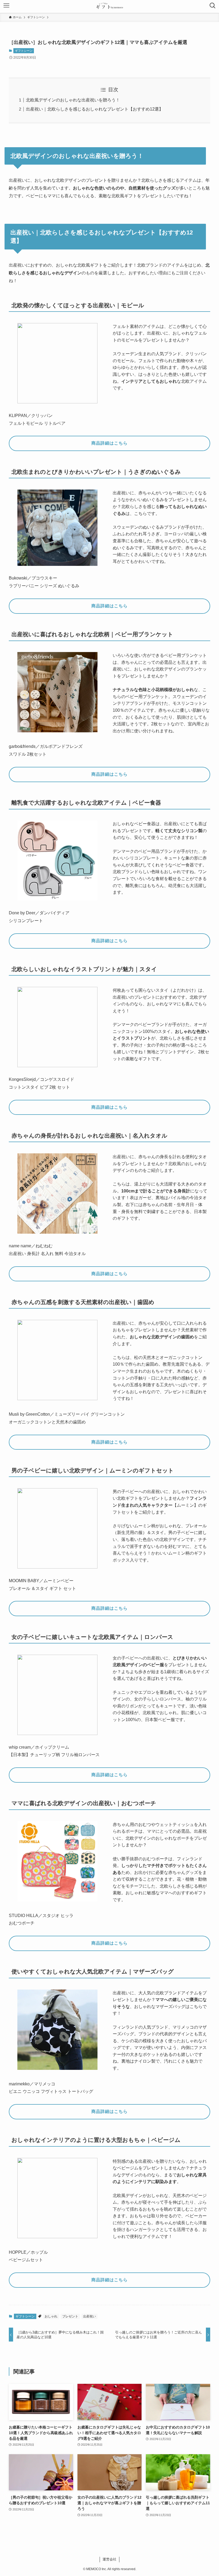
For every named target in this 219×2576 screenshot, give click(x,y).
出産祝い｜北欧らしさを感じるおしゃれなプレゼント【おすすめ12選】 (95, 109)
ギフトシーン (24, 51)
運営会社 (109, 2559)
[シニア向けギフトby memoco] (109, 6)
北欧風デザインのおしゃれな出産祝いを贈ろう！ (73, 100)
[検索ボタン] (213, 6)
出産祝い (89, 2316)
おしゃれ (51, 2316)
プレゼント (70, 2316)
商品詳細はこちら (109, 443)
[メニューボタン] (6, 6)
